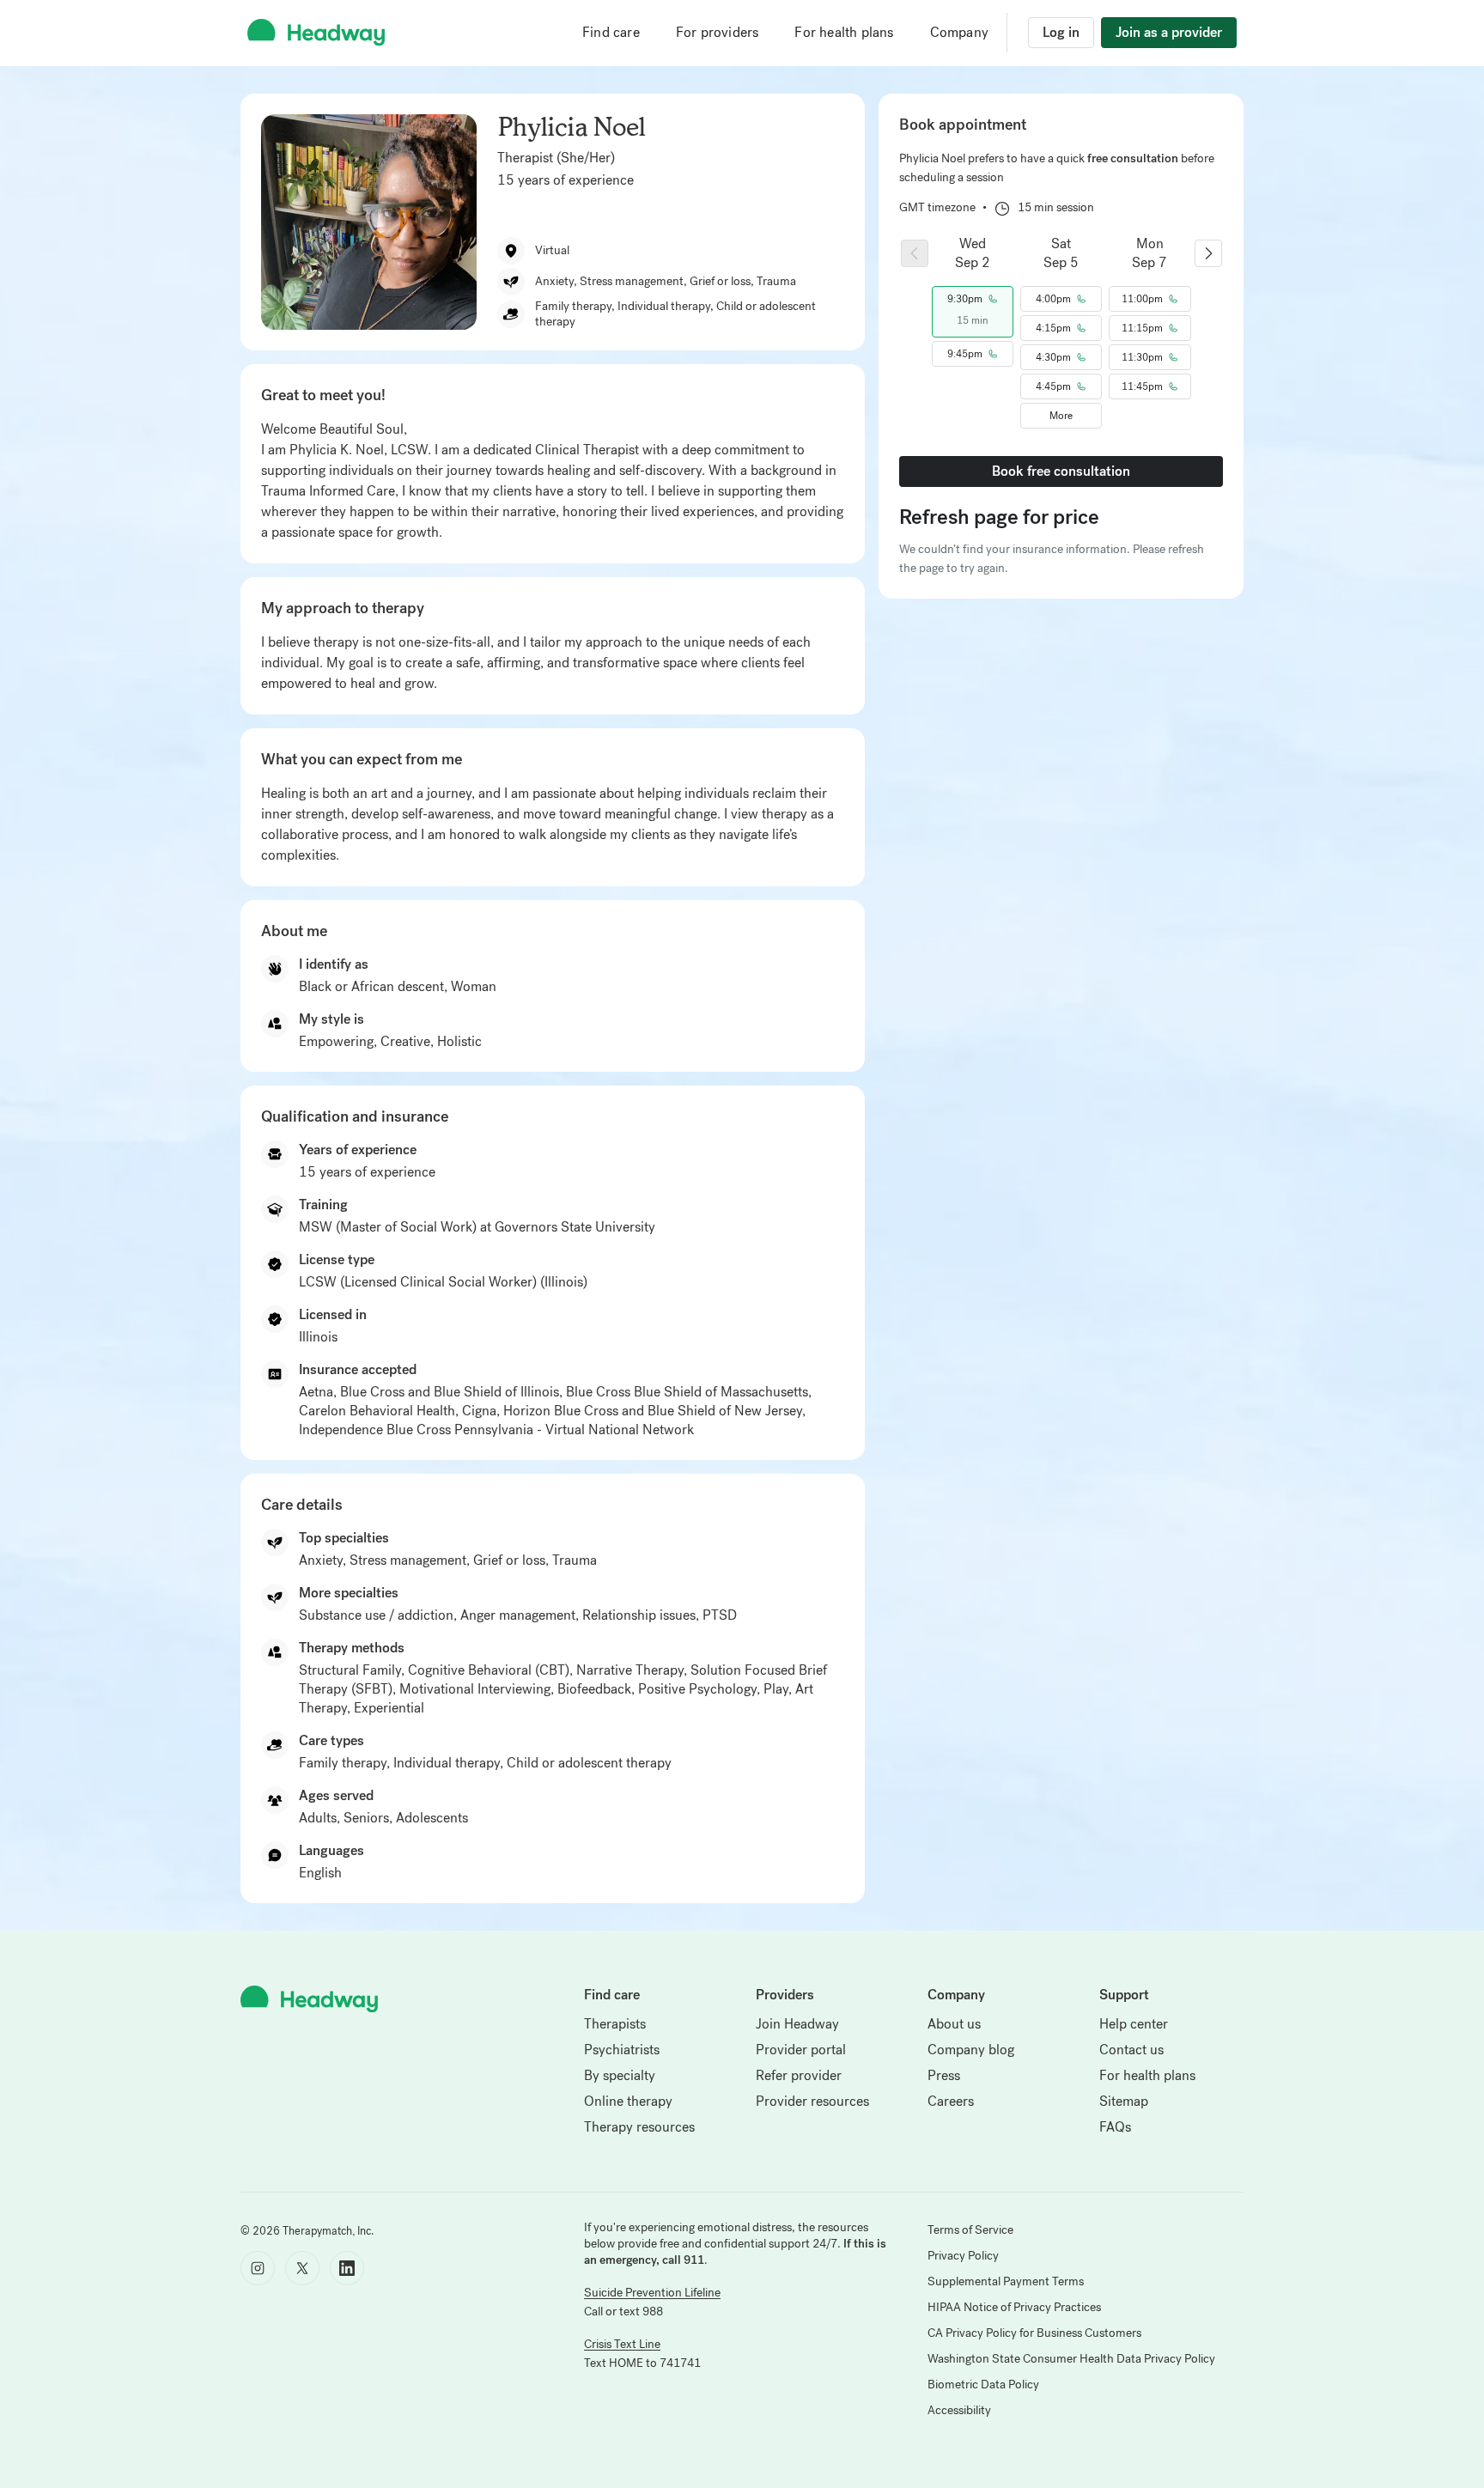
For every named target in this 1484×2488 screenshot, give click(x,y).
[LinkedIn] (347, 2268)
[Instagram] (258, 2268)
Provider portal (801, 2050)
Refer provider (799, 2075)
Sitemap (1124, 2101)
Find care (611, 32)
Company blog (971, 2050)
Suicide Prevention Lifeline (652, 2293)
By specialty (620, 2075)
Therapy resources (639, 2127)
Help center (1134, 2024)
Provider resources (812, 2101)
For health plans (844, 32)
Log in (1061, 32)
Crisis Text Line (622, 2344)
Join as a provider (1169, 32)
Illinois (318, 1337)
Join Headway (797, 2024)
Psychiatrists (622, 2050)
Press (944, 2075)
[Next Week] (1208, 253)
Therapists (615, 2024)
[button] (973, 299)
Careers (951, 2101)
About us (954, 2024)
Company (959, 32)
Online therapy (628, 2101)
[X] (302, 2268)
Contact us (1131, 2050)
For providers (718, 32)
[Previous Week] (915, 253)
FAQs (1115, 2127)
